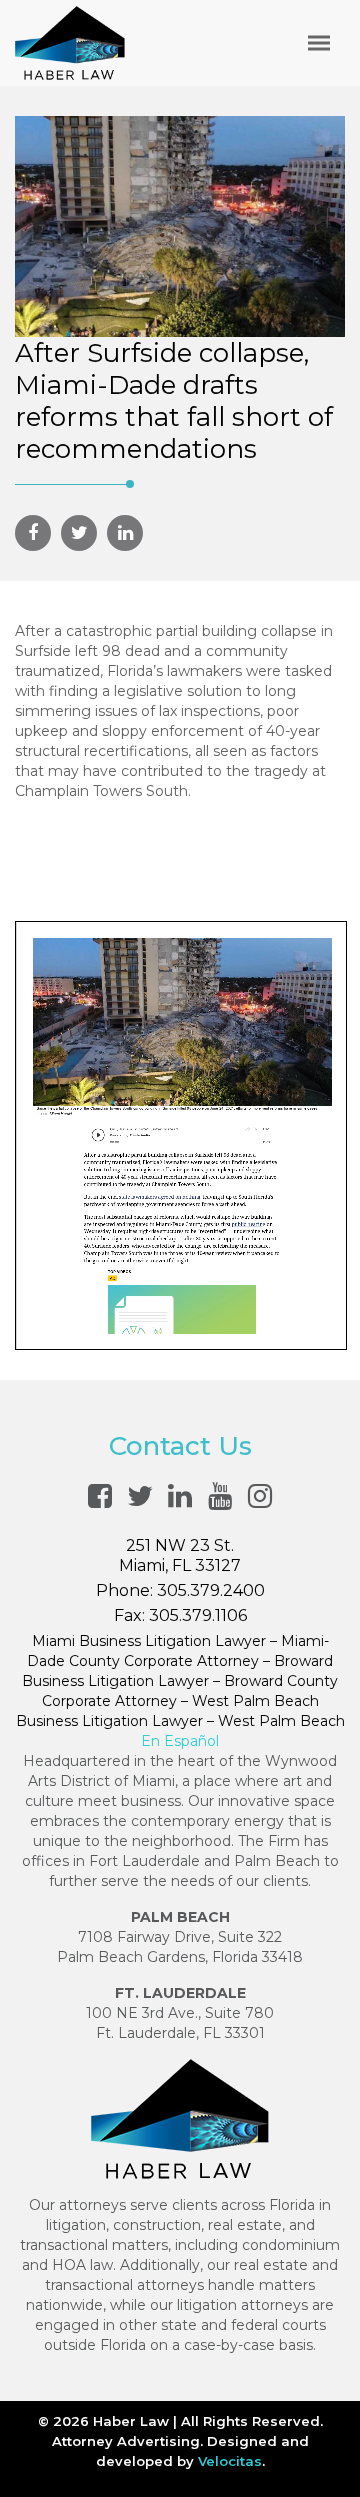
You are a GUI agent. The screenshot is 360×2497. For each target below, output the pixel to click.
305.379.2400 (211, 1590)
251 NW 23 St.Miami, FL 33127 (180, 1555)
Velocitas (230, 2461)
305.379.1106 (198, 1615)
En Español (180, 1741)
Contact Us (180, 1446)
